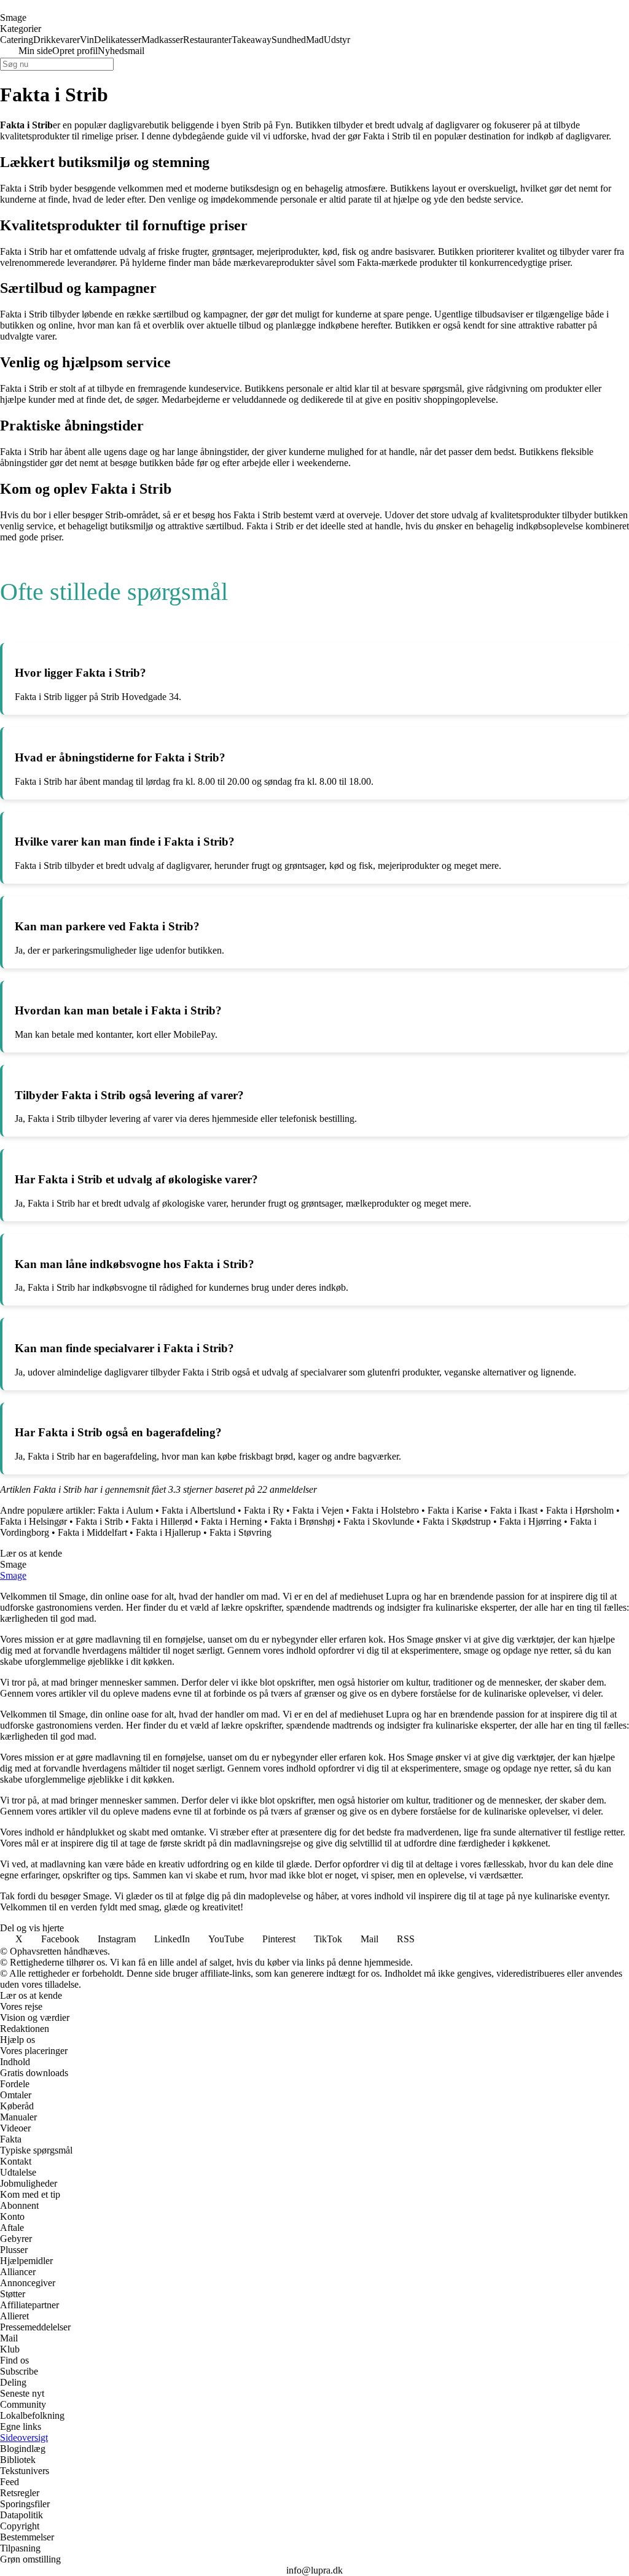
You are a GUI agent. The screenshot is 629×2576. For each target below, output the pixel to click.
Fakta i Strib (99, 1521)
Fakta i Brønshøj (303, 1521)
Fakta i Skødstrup (457, 1521)
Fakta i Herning (231, 1521)
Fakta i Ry (264, 1510)
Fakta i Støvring (240, 1532)
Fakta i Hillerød (162, 1521)
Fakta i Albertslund (198, 1510)
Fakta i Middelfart (92, 1532)
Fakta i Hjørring (530, 1521)
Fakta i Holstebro (385, 1510)
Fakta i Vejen (318, 1510)
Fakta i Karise (455, 1510)
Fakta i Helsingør (33, 1521)
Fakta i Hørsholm (580, 1510)
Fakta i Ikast (514, 1510)
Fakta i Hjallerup (168, 1532)
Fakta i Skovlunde (379, 1521)
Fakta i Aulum (125, 1510)
